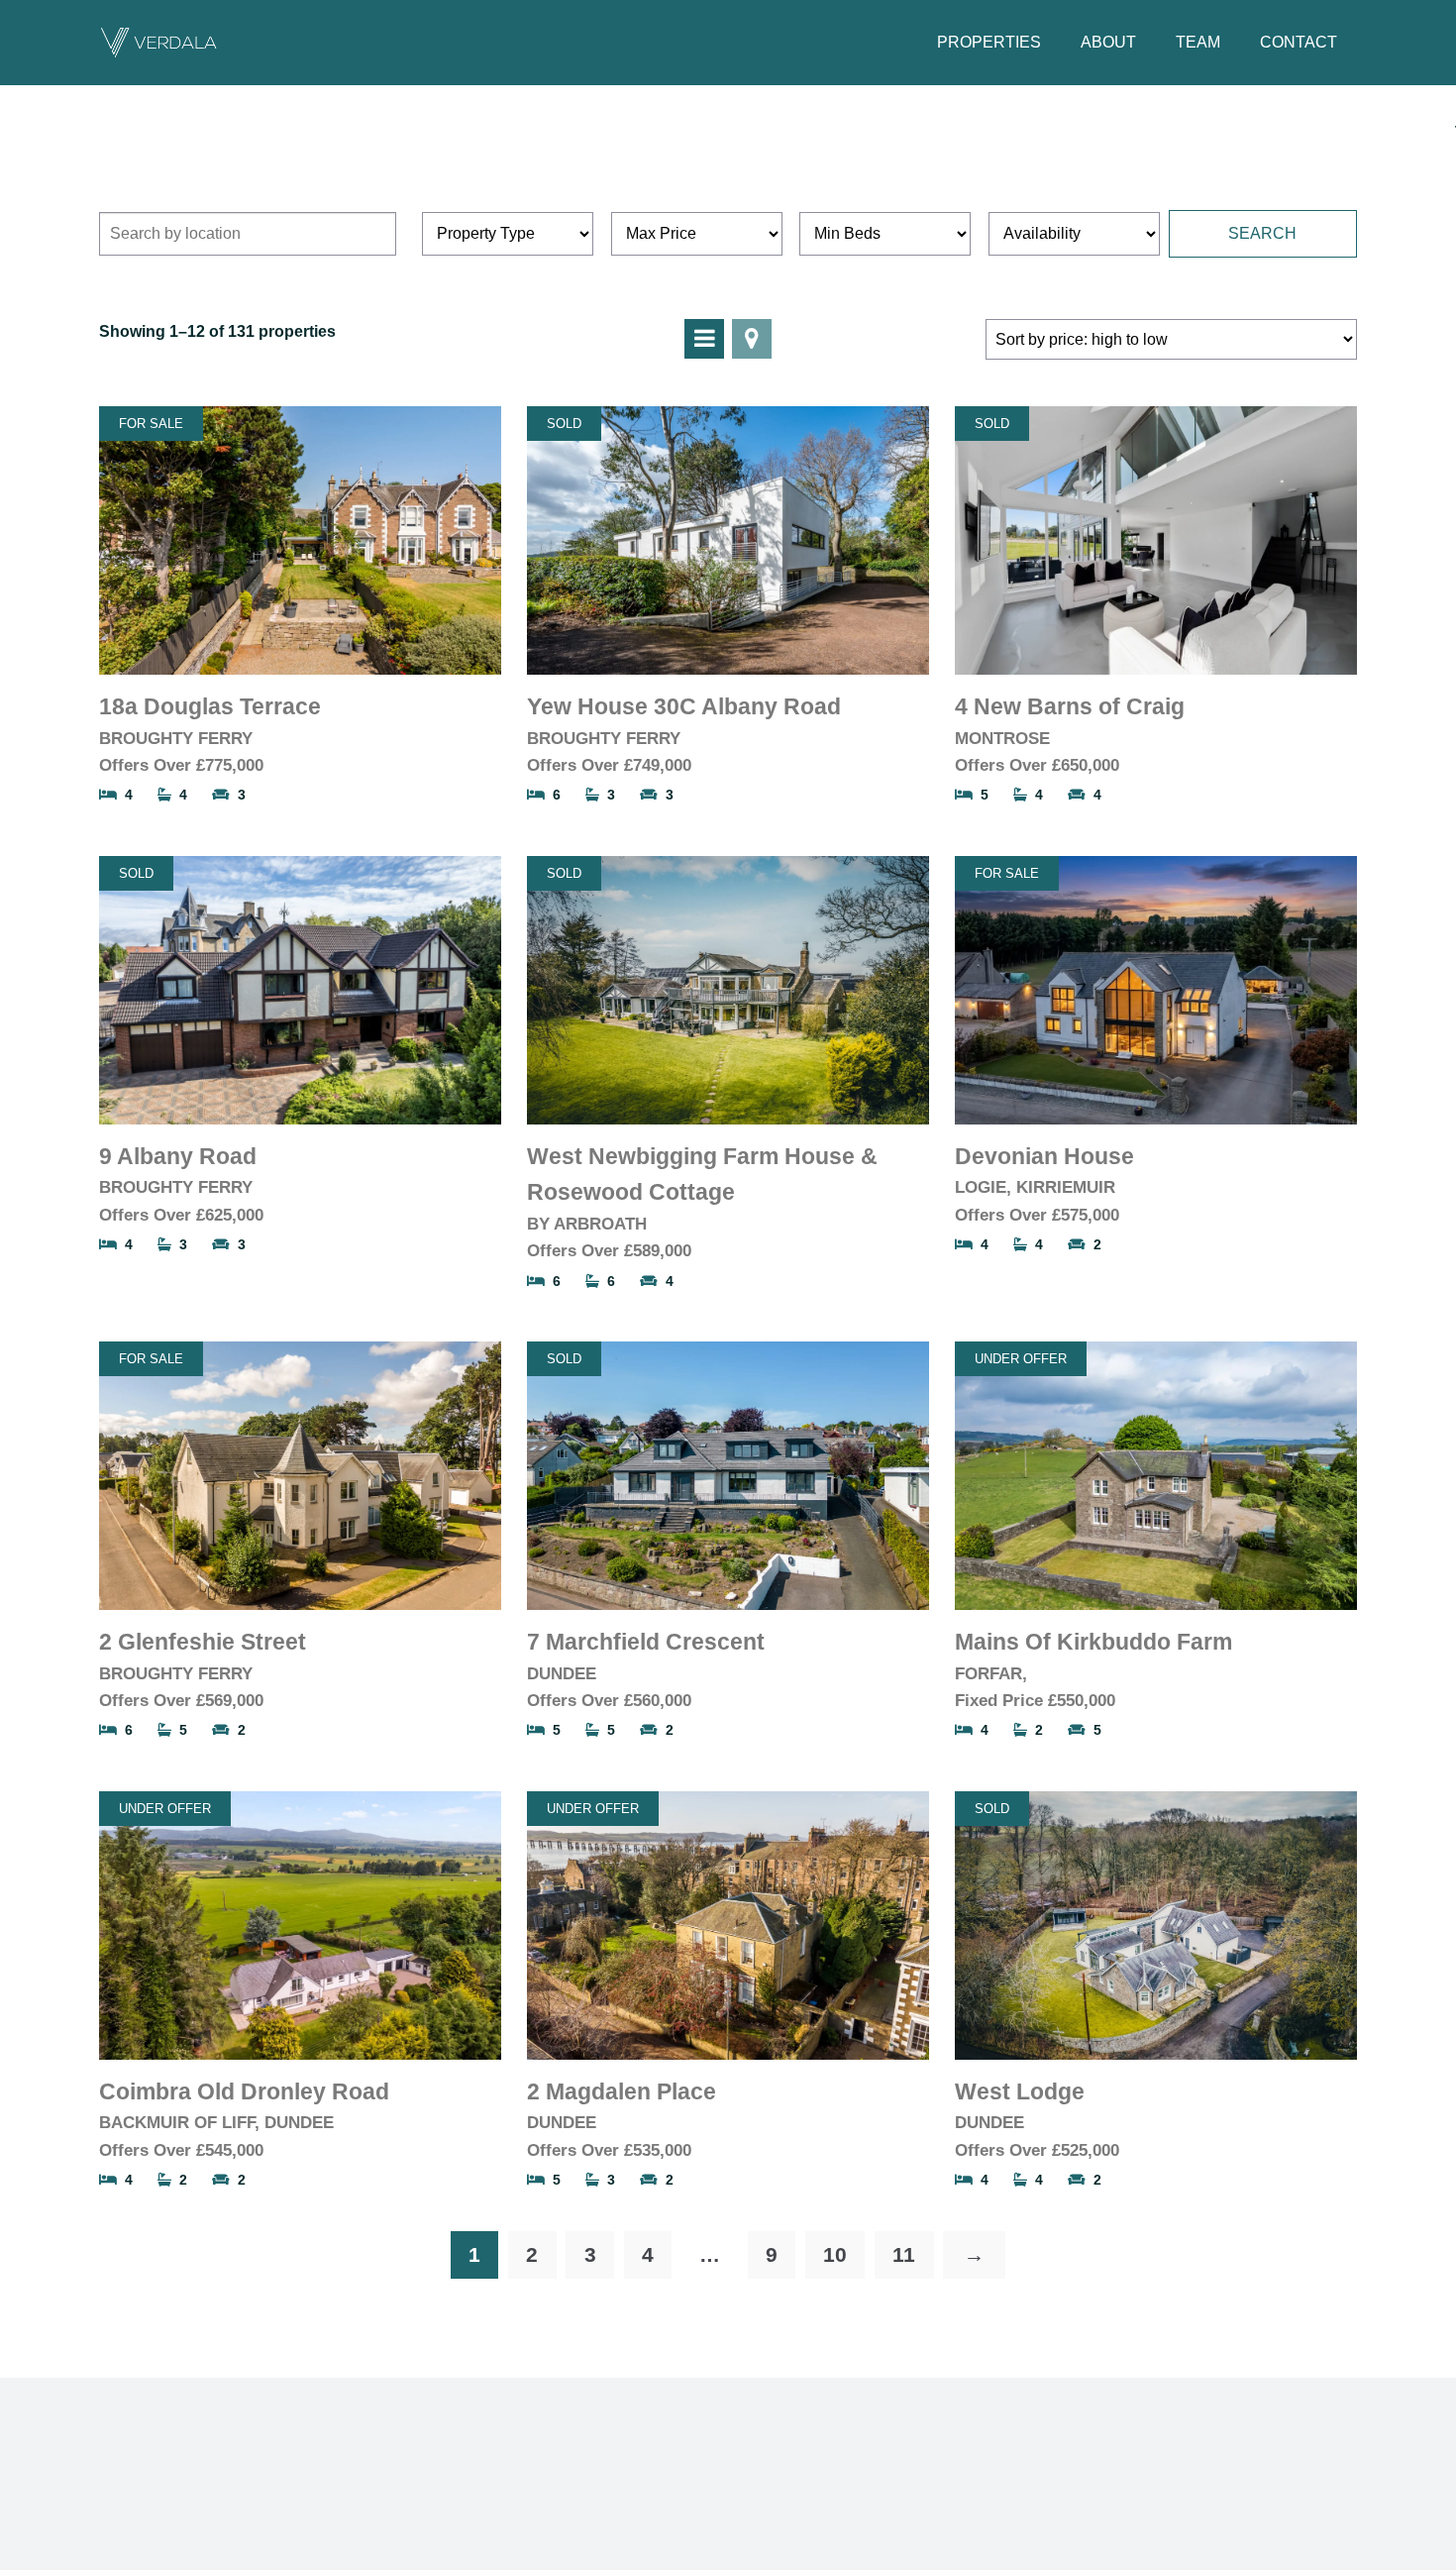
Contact (1299, 42)
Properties (989, 42)
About (1108, 42)
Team (1198, 42)
